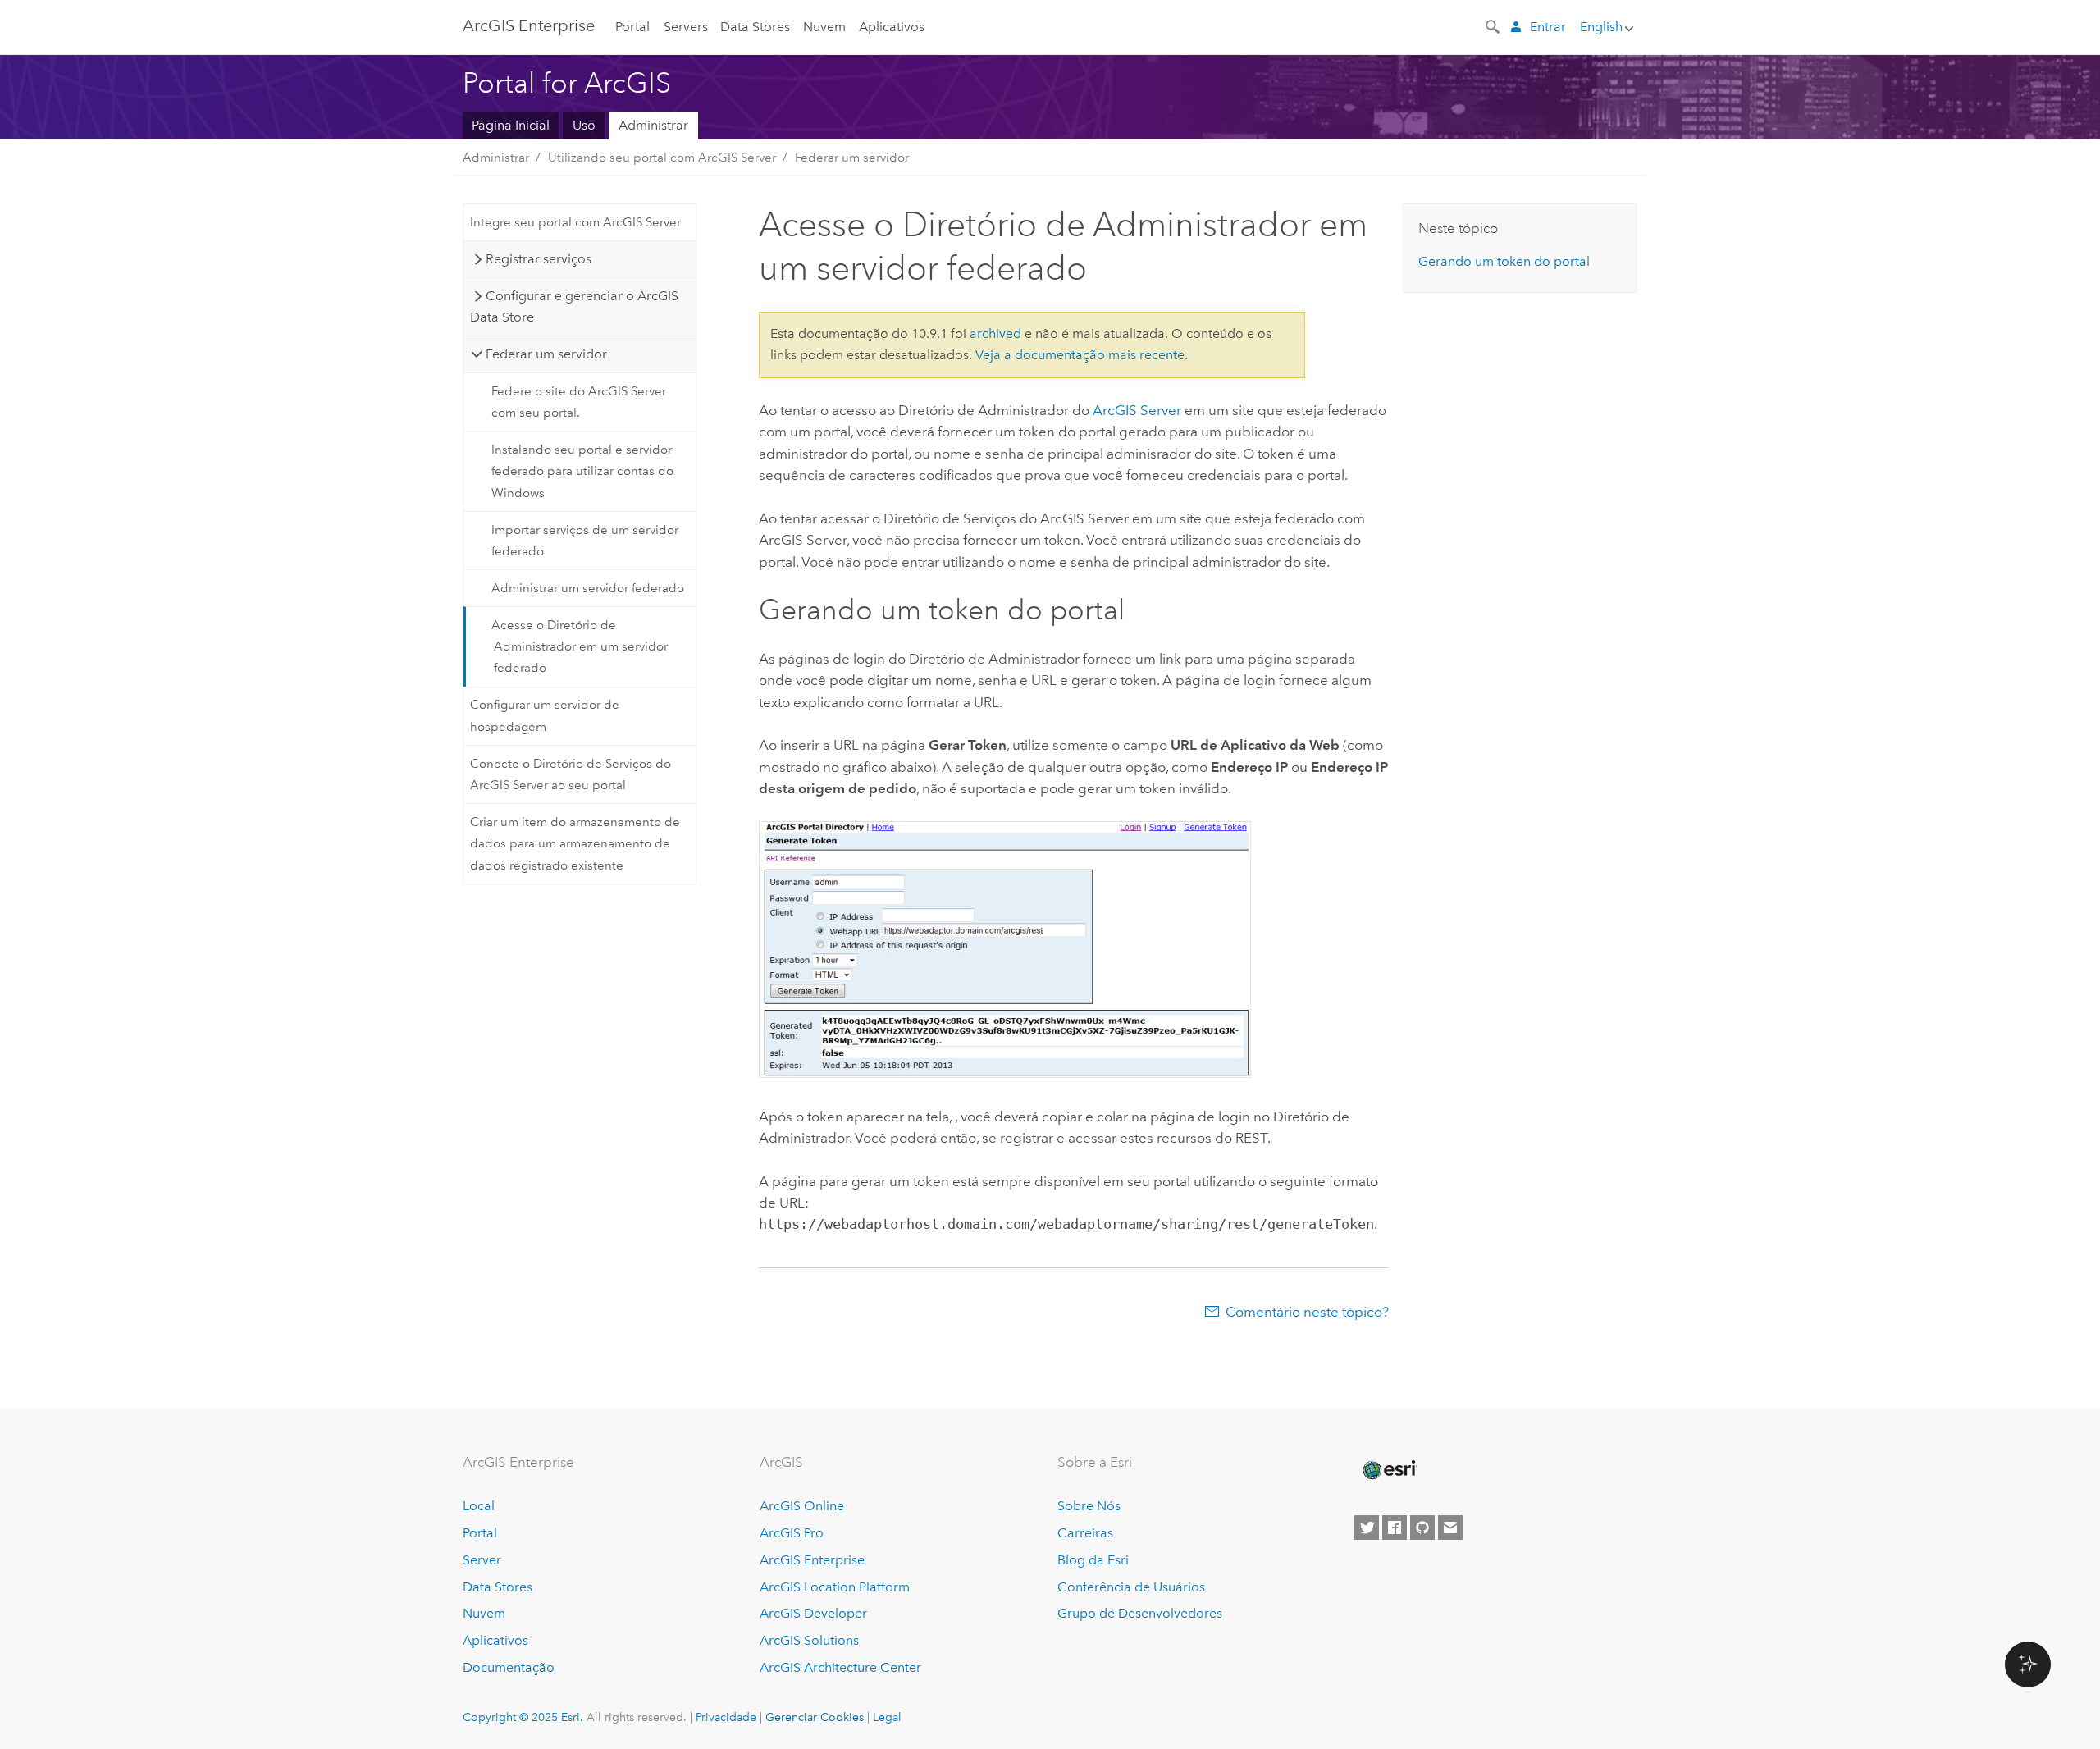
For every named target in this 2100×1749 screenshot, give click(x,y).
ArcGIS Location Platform (835, 1587)
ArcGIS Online (802, 1506)
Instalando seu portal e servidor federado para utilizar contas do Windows (582, 471)
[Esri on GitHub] (1422, 1528)
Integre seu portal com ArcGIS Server (575, 222)
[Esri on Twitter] (1367, 1528)
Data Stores (755, 27)
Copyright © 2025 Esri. (523, 1717)
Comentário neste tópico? (1307, 1312)
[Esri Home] (1389, 1470)
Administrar (653, 125)
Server (482, 1560)
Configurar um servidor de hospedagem (545, 715)
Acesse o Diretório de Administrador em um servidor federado (580, 647)
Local (479, 1506)
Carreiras (1085, 1533)
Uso (584, 125)
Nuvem (824, 27)
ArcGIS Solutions (809, 1640)
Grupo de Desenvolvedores (1140, 1613)
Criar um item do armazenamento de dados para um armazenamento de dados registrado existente (575, 844)
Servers (686, 27)
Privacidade (726, 1717)
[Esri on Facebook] (1395, 1528)
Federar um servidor (852, 158)
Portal (632, 27)
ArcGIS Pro (792, 1533)
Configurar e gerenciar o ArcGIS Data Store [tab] (574, 306)
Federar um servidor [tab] (546, 354)
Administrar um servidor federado (588, 588)
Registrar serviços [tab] (539, 259)
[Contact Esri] (1450, 1528)
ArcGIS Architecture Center (840, 1667)
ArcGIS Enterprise (529, 25)
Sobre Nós (1089, 1506)
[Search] (1494, 25)
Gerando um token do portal (1504, 261)
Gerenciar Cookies (815, 1717)
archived (995, 333)
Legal (887, 1717)
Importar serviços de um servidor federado (585, 541)
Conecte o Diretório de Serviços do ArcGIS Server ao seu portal (571, 774)
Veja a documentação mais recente (1080, 355)
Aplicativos (892, 27)
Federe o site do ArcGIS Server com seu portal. (579, 402)
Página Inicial (511, 125)
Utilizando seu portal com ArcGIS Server (662, 158)
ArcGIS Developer (813, 1613)
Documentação (509, 1667)
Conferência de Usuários (1131, 1587)
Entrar (1548, 27)
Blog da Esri (1093, 1560)
